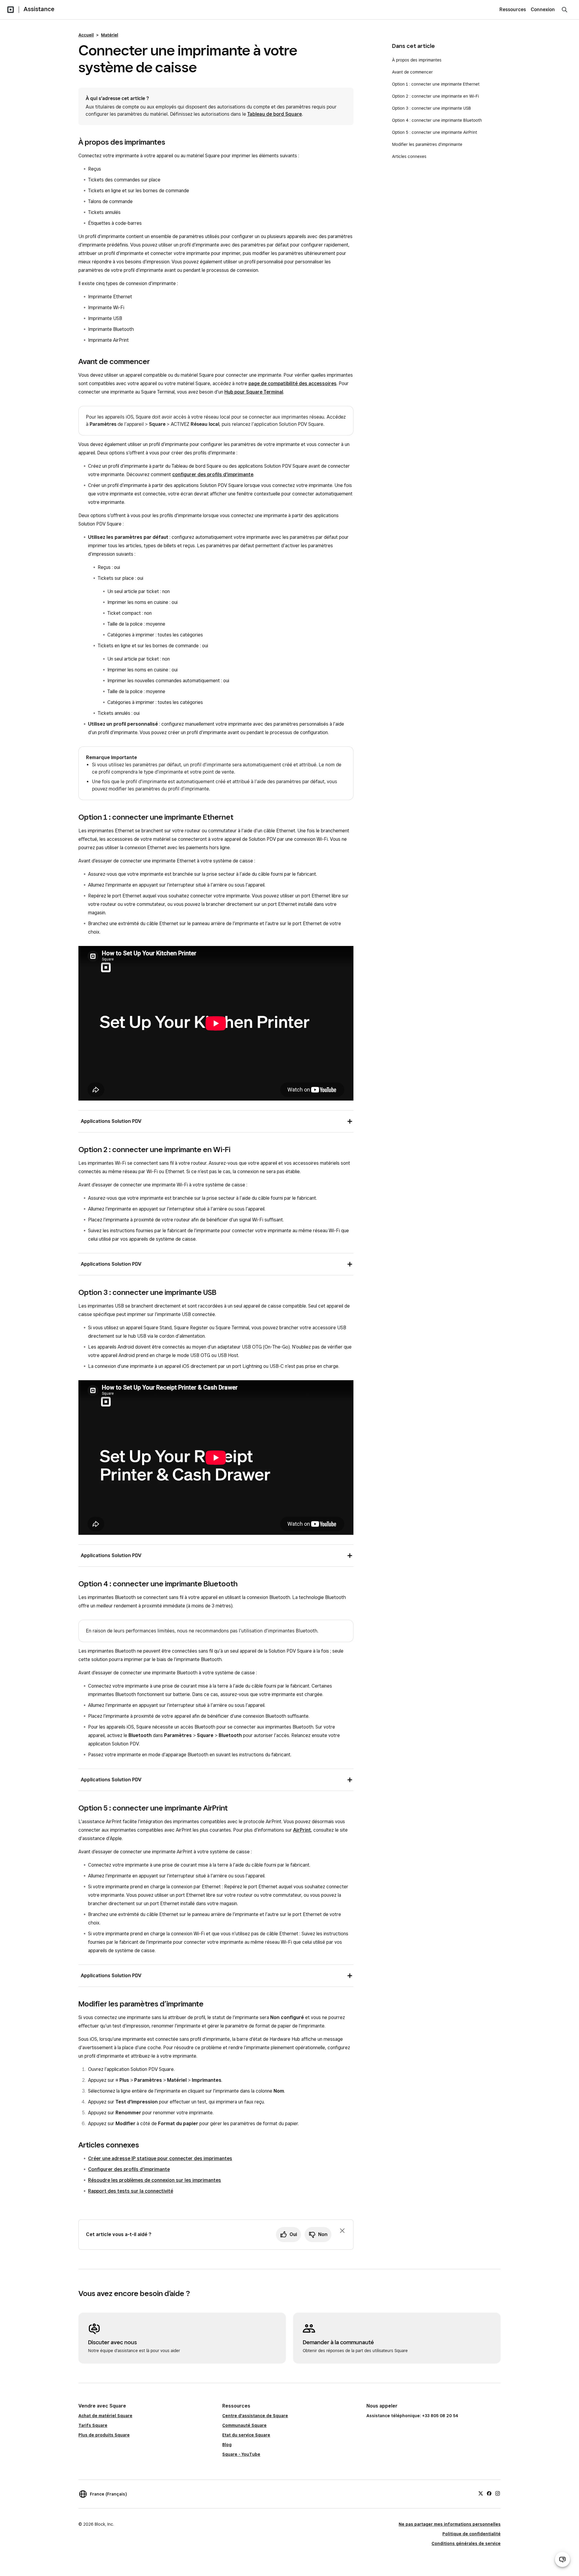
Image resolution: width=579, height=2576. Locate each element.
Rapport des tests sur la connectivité (131, 2191)
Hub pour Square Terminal (254, 392)
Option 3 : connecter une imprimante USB (432, 108)
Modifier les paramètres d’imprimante (427, 144)
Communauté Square (244, 2425)
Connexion (543, 9)
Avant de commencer (412, 72)
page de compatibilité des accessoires (293, 383)
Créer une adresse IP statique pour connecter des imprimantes (160, 2158)
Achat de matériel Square (105, 2416)
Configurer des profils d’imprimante (129, 2169)
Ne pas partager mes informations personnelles (450, 2524)
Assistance (39, 9)
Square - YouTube (241, 2454)
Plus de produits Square (104, 2435)
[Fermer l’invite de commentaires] (342, 2231)
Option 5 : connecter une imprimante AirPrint (435, 132)
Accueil (86, 35)
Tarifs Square (93, 2425)
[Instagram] (498, 2493)
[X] (481, 2493)
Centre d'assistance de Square (255, 2416)
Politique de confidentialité (471, 2534)
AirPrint (302, 1830)
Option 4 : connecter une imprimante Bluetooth (437, 120)
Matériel (110, 35)
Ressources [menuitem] (513, 9)
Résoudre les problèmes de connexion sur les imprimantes (155, 2180)
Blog (227, 2445)
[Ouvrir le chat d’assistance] (562, 2559)
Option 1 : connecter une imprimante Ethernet (436, 84)
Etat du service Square (246, 2435)
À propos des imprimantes (417, 60)
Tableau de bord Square (275, 114)
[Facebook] (489, 2493)
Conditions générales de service (466, 2543)
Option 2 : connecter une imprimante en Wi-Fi (435, 96)
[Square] (11, 10)
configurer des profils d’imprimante (213, 474)
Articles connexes (409, 156)
